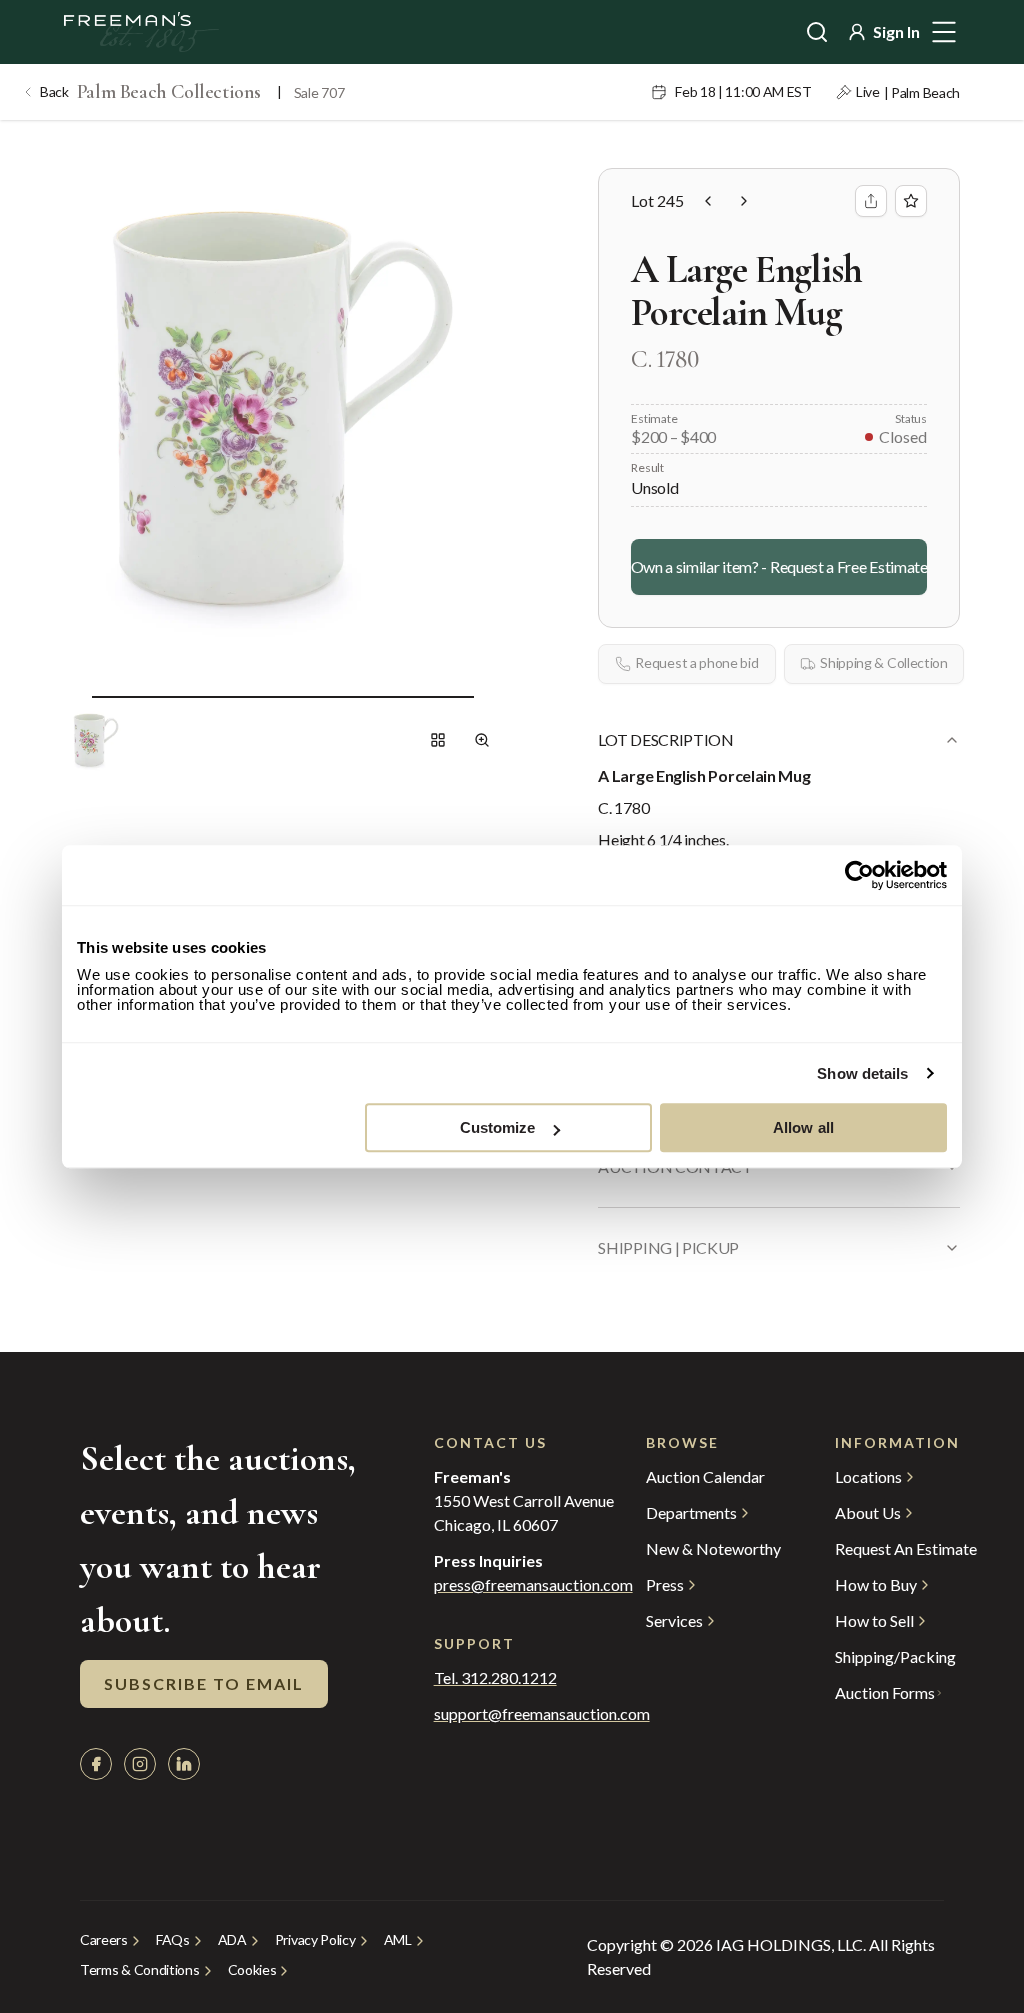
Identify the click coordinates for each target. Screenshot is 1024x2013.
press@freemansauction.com (533, 1585)
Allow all (803, 1127)
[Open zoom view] (482, 740)
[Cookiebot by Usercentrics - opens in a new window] (859, 875)
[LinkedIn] (184, 1764)
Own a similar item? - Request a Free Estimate (779, 566)
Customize (498, 1127)
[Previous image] (76, 696)
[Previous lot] (708, 201)
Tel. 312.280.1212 (495, 1678)
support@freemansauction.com (500, 1714)
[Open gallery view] (438, 740)
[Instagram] (140, 1764)
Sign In (896, 31)
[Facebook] (96, 1764)
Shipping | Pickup (668, 1247)
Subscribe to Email (204, 1683)
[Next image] (490, 696)
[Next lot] (744, 201)
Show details (862, 1073)
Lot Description (665, 739)
